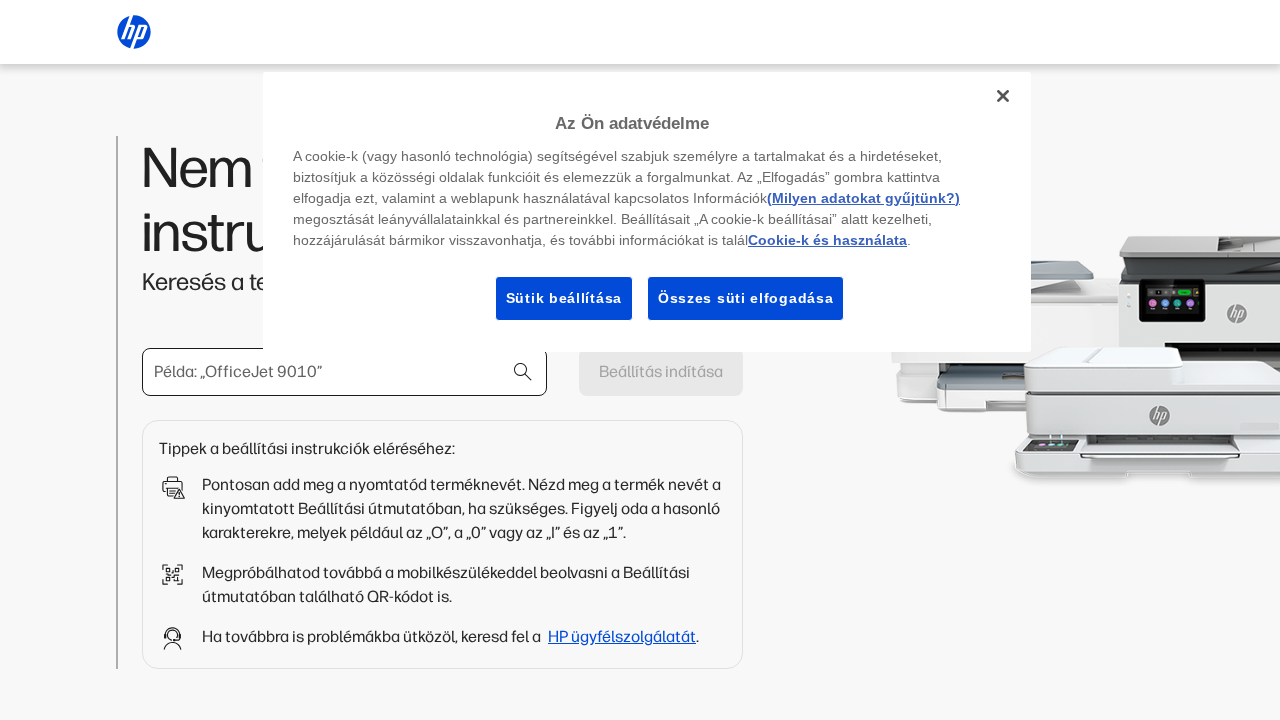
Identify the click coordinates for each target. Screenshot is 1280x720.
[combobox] (344, 372)
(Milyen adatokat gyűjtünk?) (863, 198)
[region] (647, 212)
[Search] (523, 372)
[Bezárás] (1003, 96)
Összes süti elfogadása (745, 298)
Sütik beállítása (564, 298)
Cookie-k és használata (827, 240)
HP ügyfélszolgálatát (622, 636)
